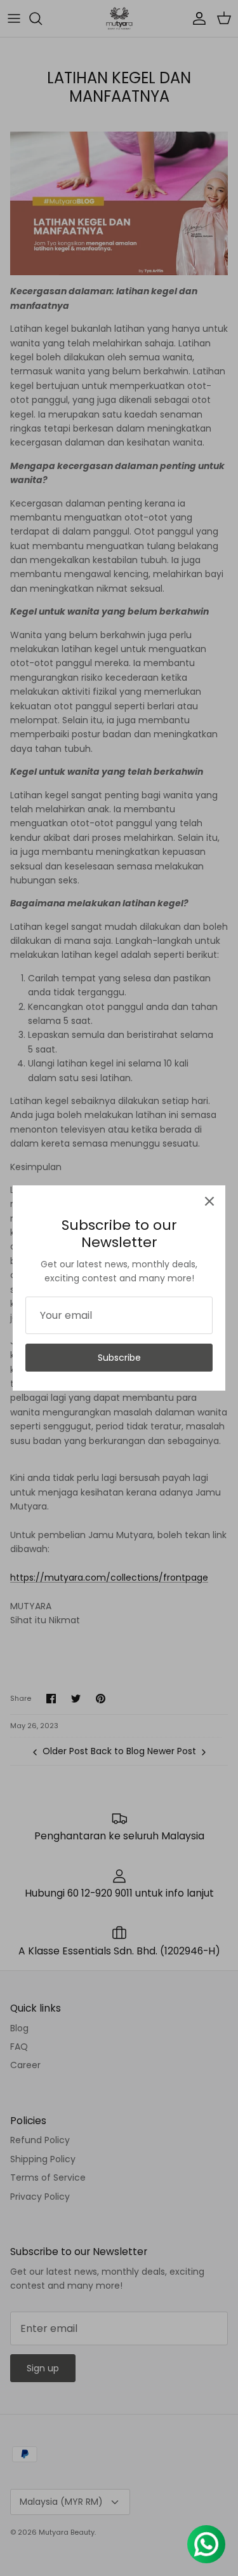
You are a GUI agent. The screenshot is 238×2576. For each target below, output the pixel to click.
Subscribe (119, 1358)
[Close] (209, 1201)
